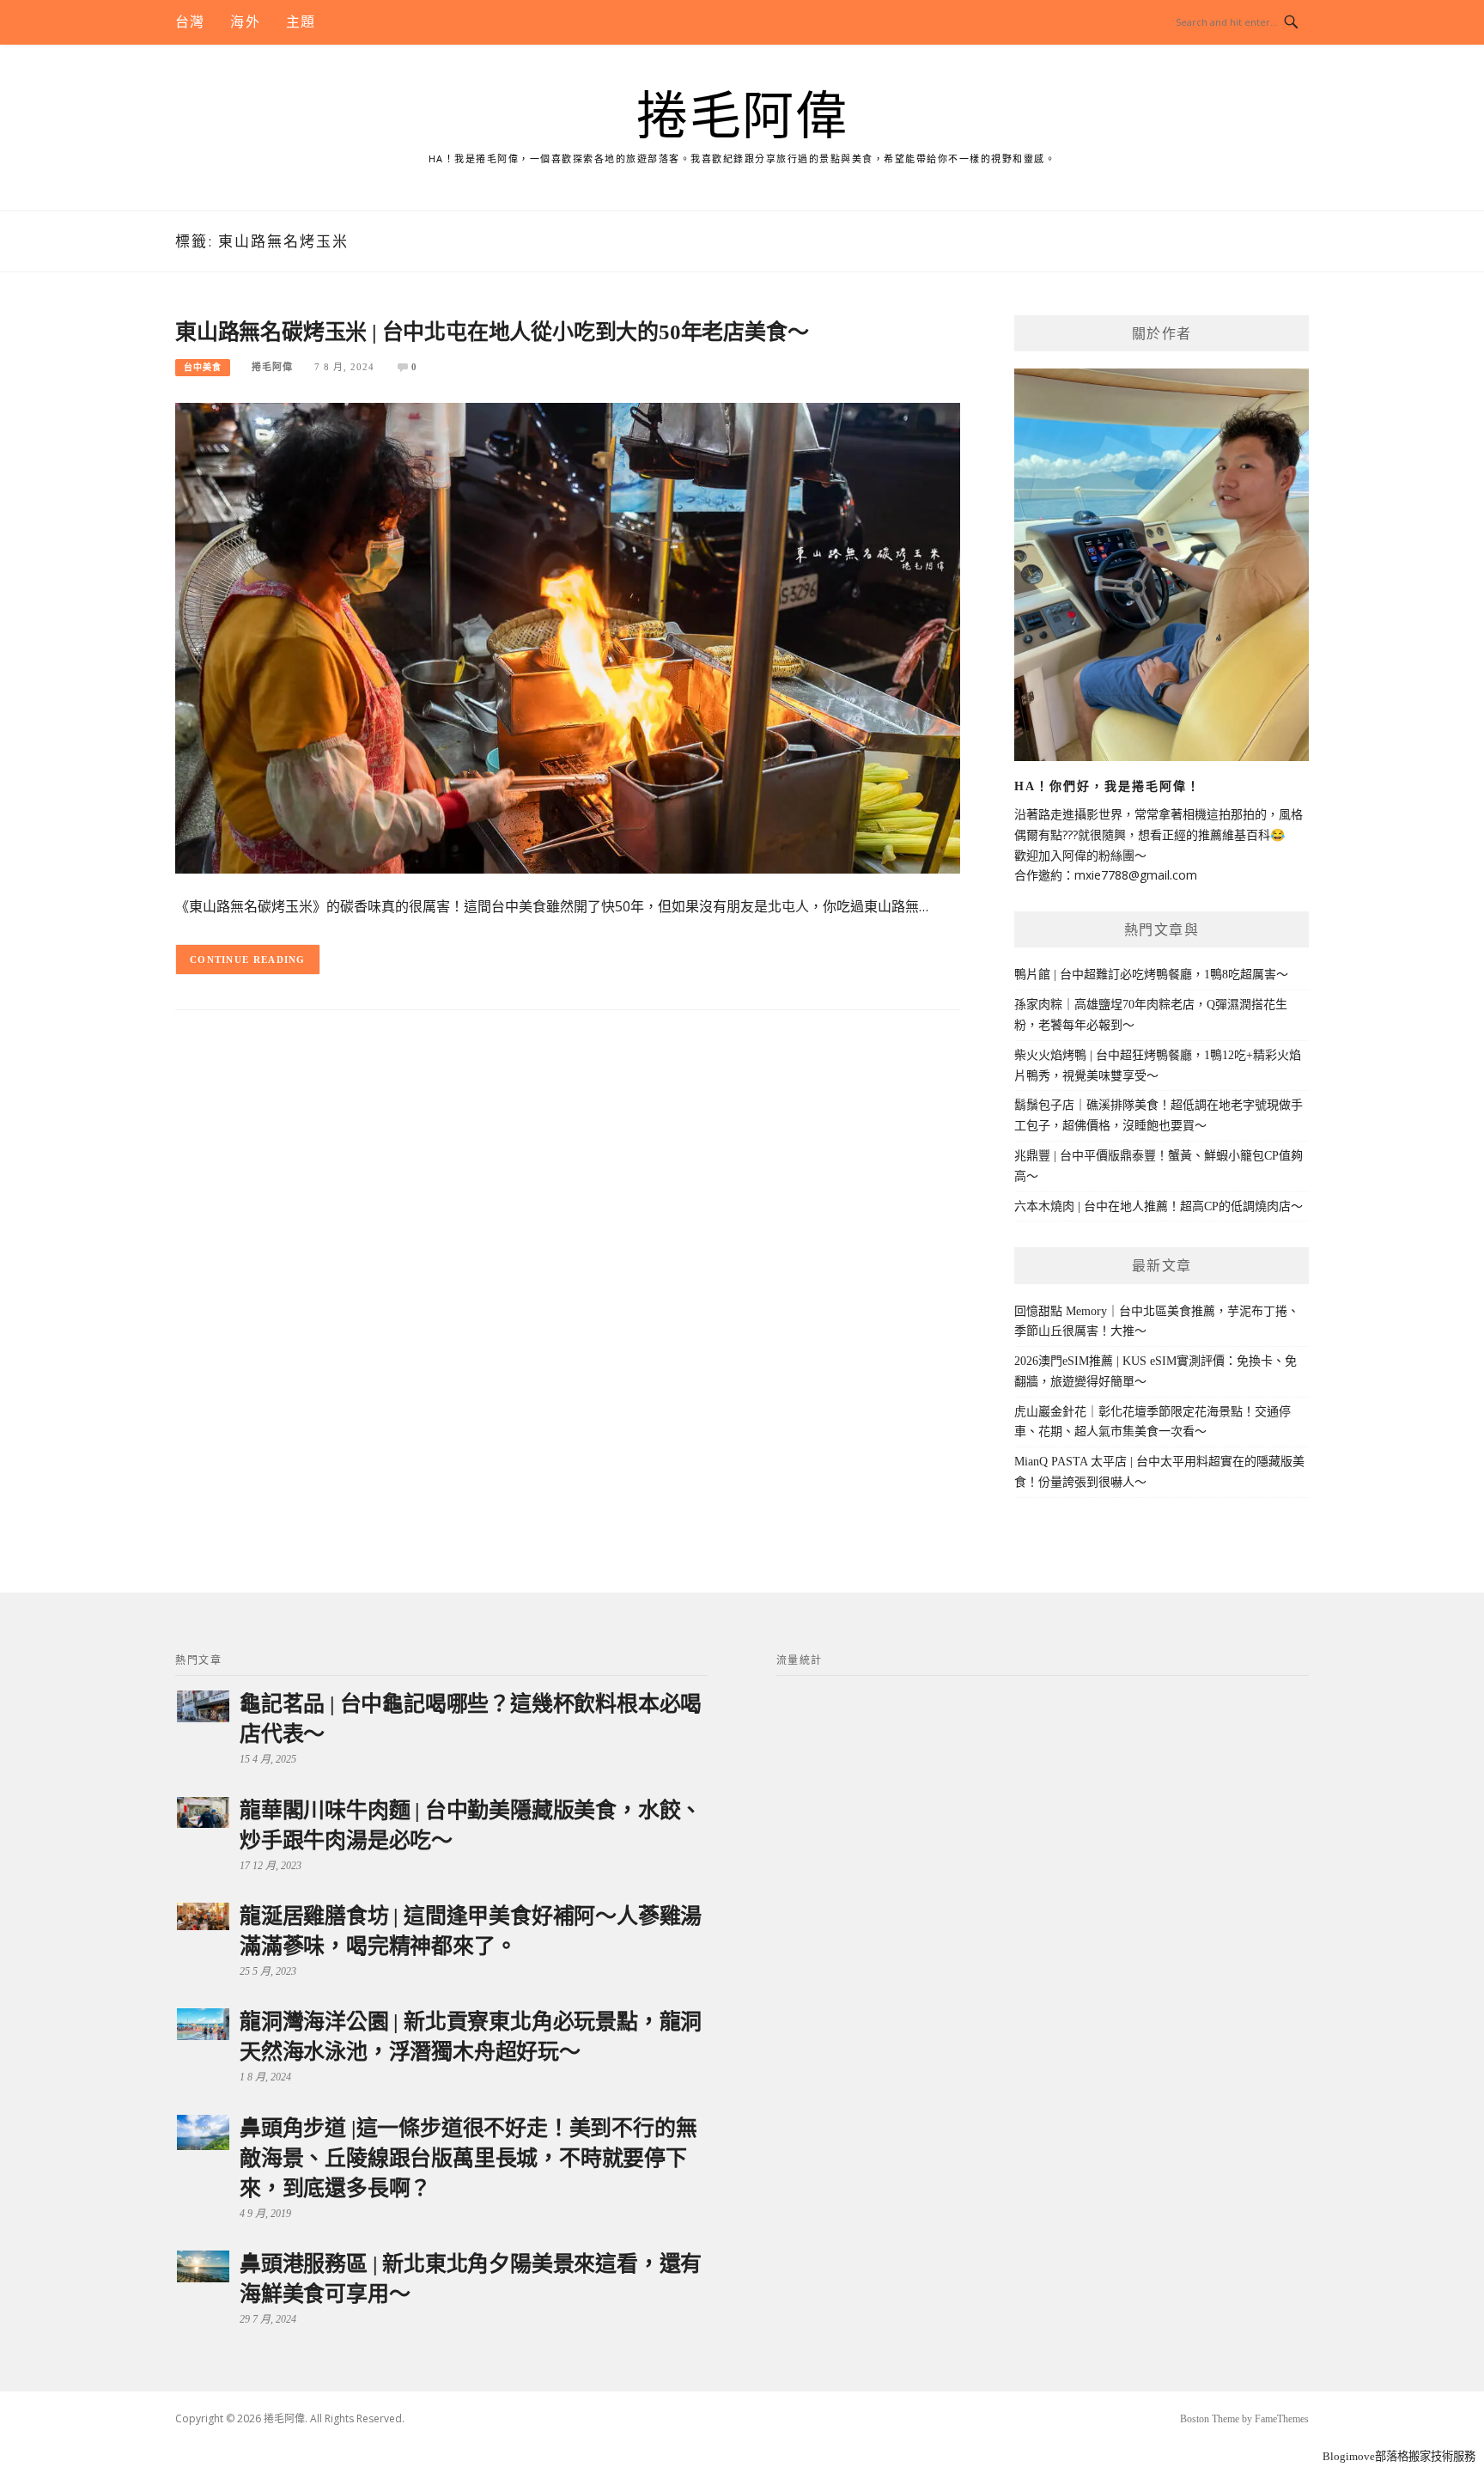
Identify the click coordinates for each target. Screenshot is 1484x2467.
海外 (245, 22)
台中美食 (203, 367)
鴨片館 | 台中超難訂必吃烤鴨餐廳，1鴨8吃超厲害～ (1151, 975)
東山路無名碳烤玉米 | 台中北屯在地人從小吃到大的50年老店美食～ (492, 332)
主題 (301, 22)
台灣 (190, 22)
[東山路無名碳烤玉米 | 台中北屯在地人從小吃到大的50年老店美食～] (568, 637)
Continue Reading (248, 959)
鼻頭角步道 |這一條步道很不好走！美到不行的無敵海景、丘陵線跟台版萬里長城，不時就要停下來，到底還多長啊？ (468, 2158)
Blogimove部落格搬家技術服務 (1399, 2456)
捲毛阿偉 (742, 117)
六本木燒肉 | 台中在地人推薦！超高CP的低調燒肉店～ (1159, 1206)
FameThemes (1282, 2419)
